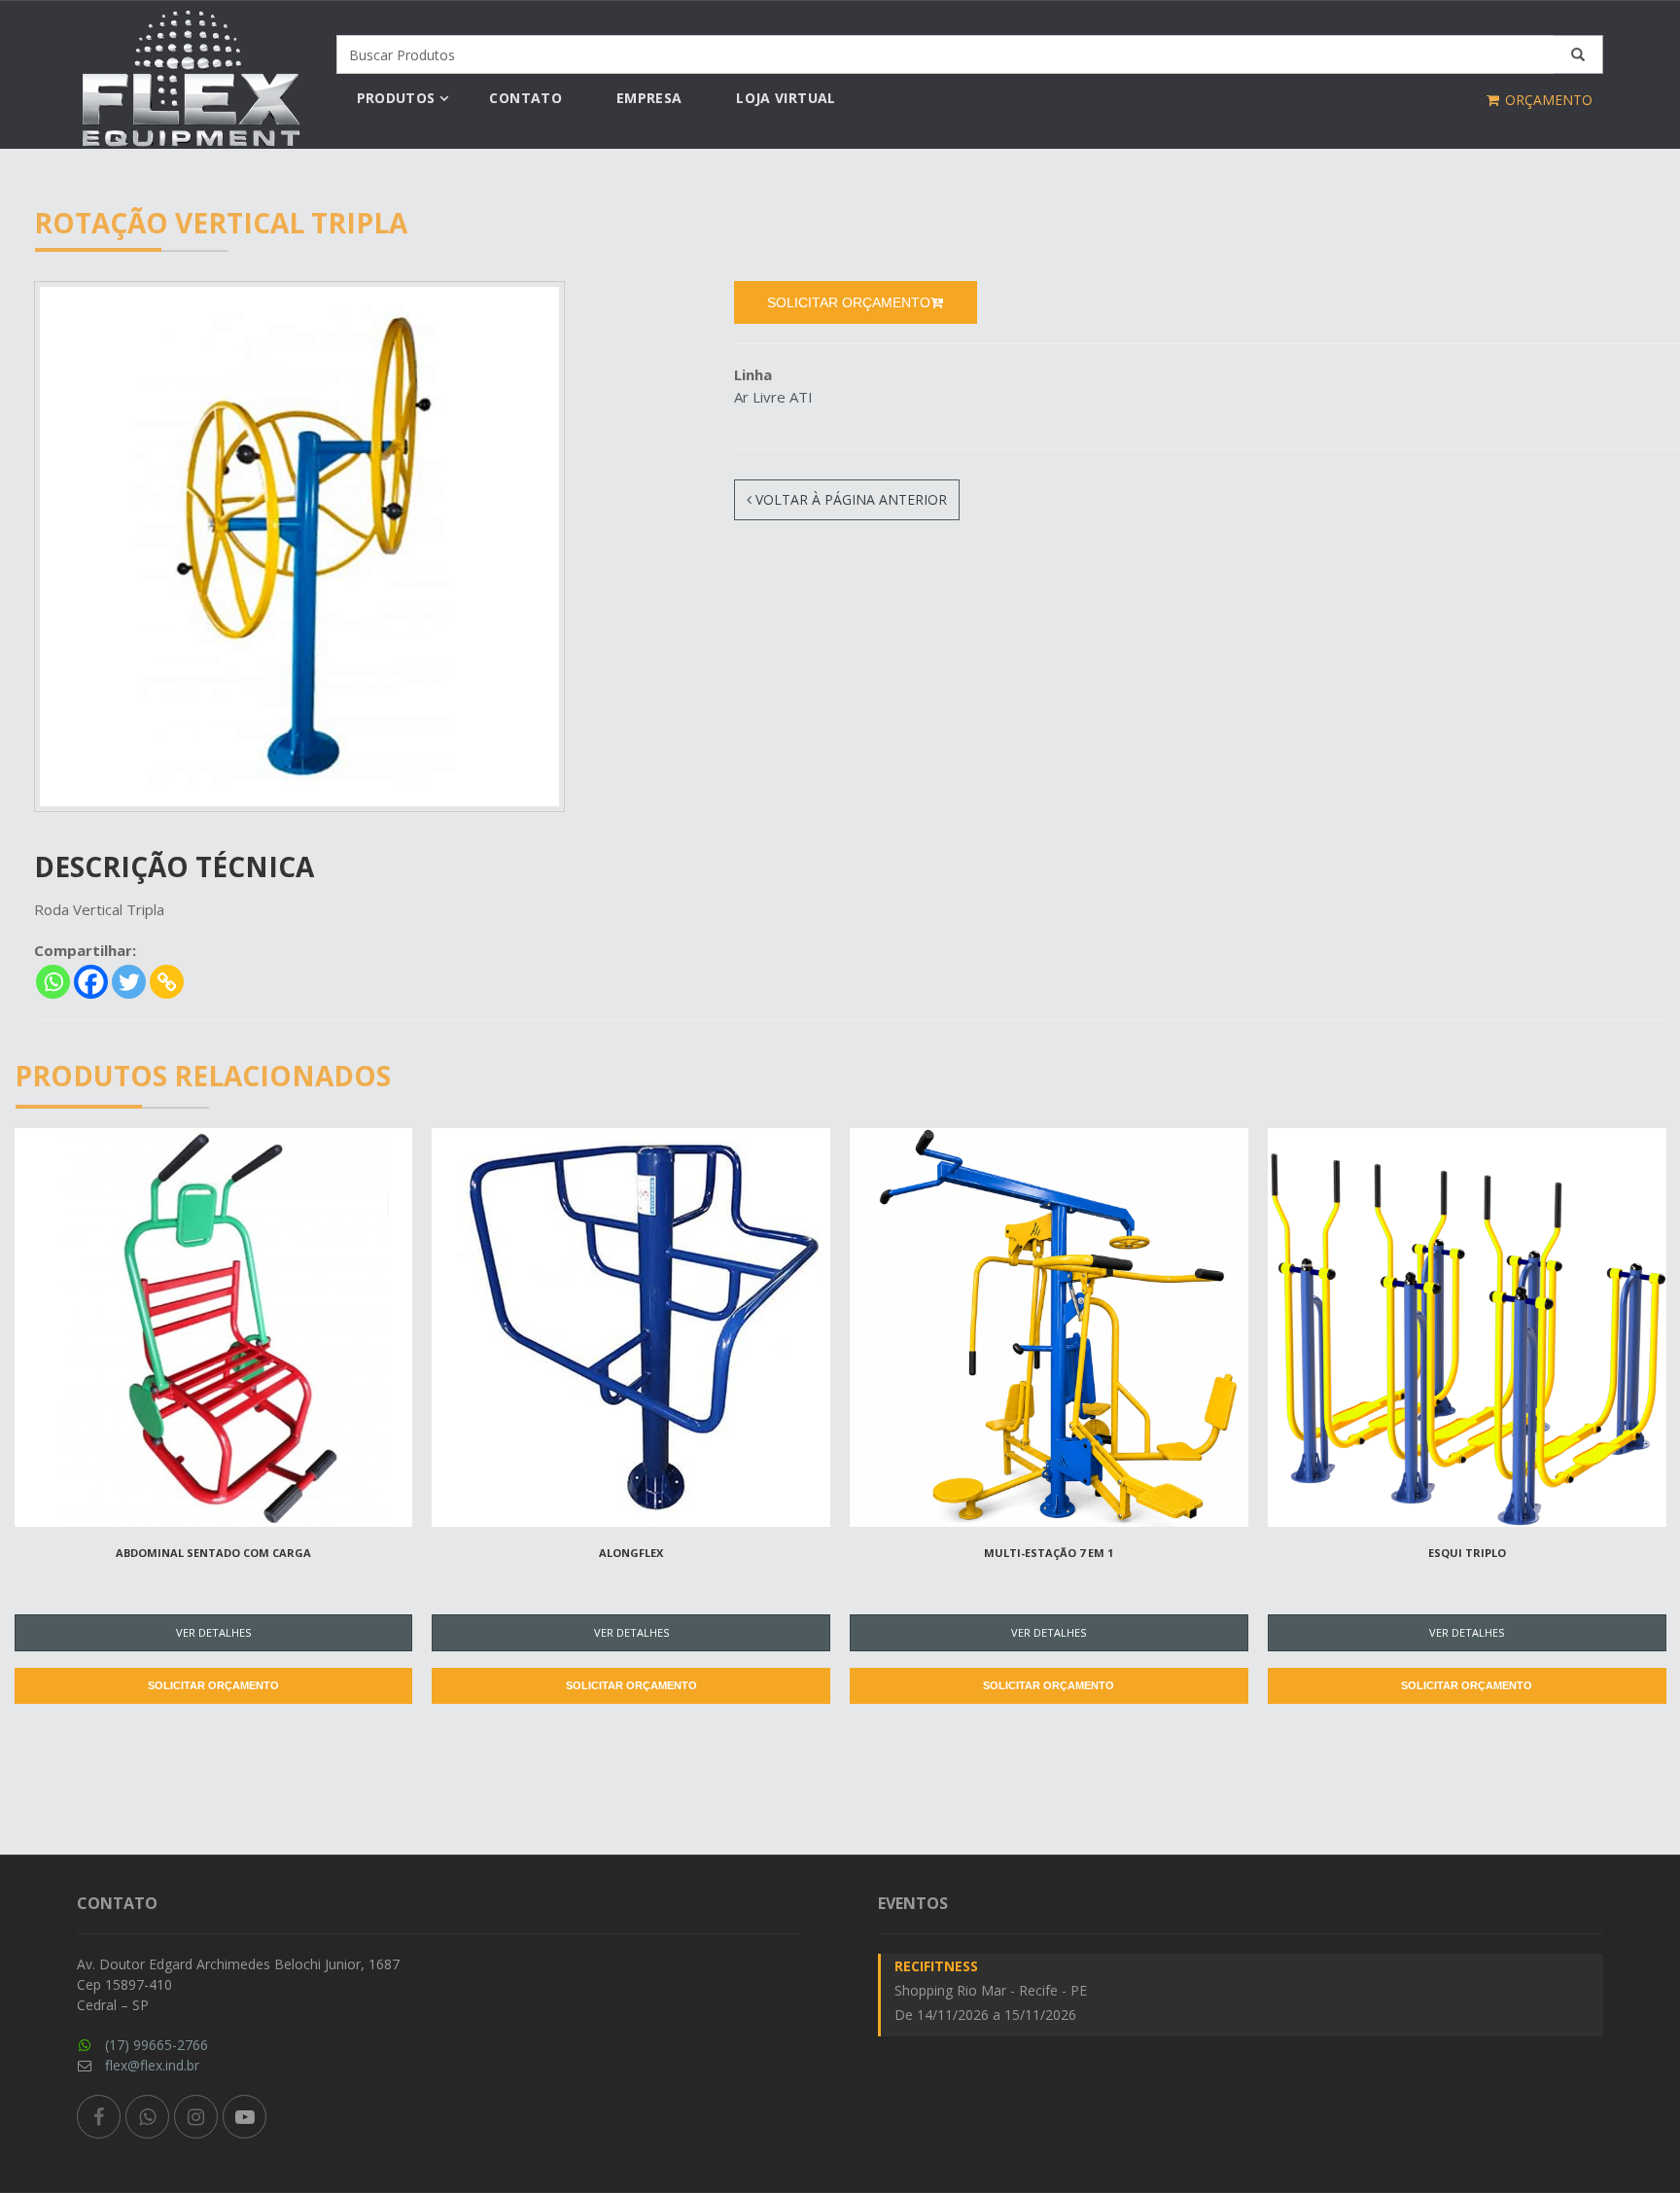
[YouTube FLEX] (245, 2117)
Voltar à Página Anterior (849, 499)
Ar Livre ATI (773, 397)
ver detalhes (213, 1632)
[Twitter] (129, 982)
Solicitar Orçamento (213, 1685)
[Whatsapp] (53, 982)
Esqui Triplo (1467, 1553)
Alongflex (631, 1553)
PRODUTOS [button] (396, 98)
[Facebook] (91, 982)
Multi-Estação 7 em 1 (1049, 1553)
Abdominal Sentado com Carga (213, 1553)
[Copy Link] (167, 982)
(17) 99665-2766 (157, 2045)
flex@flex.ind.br (152, 2065)
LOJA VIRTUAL (786, 98)
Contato (525, 98)
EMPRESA (649, 98)
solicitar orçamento (849, 302)
